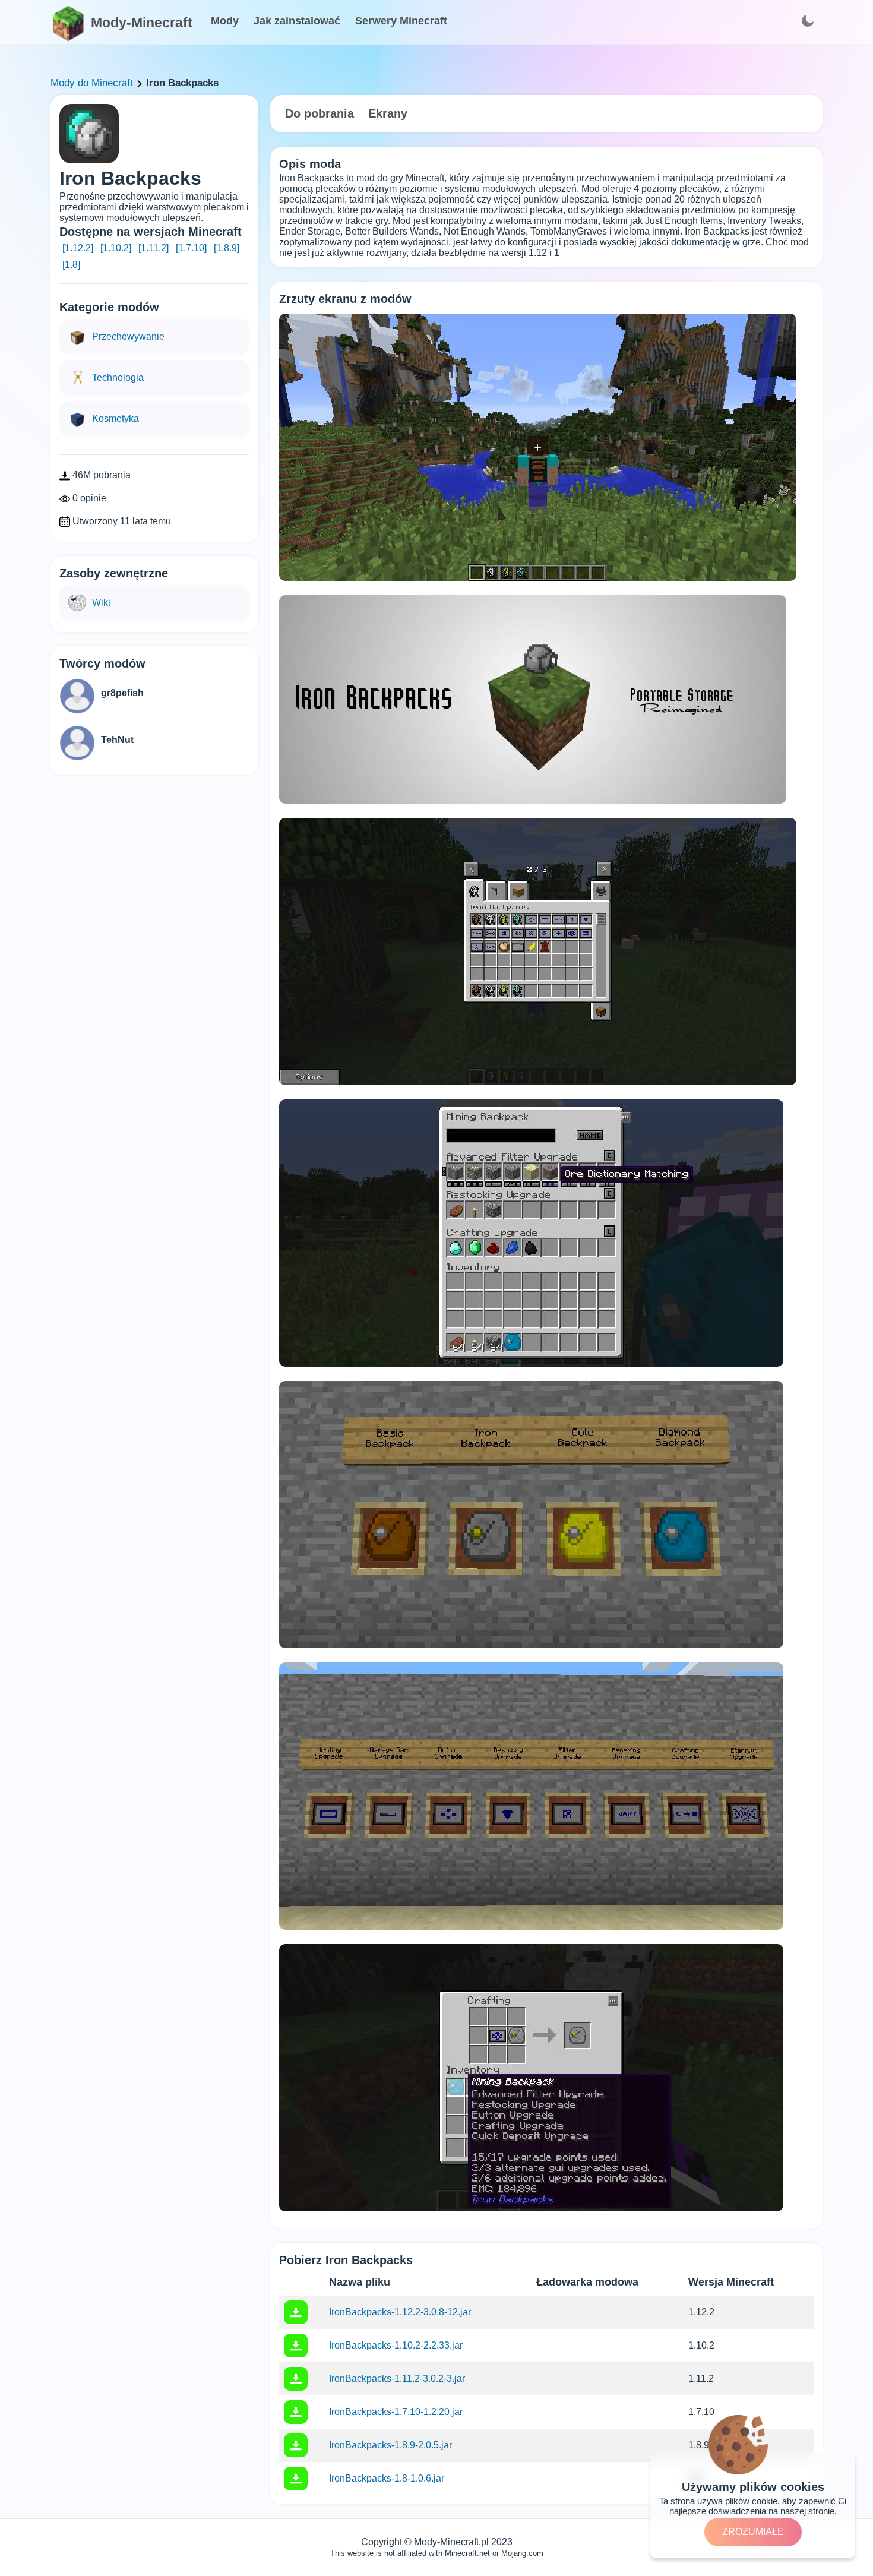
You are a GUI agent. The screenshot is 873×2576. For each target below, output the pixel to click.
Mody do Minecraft (92, 83)
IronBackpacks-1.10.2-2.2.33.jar (396, 2345)
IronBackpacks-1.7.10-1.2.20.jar (396, 2412)
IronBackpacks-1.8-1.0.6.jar (387, 2478)
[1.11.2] (154, 248)
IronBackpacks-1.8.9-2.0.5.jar (390, 2445)
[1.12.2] (78, 248)
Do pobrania (320, 113)
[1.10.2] (116, 248)
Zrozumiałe (753, 2532)
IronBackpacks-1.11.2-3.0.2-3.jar (397, 2379)
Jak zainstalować (297, 21)
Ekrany (388, 113)
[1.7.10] (191, 248)
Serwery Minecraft (401, 21)
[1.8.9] (227, 248)
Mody (225, 21)
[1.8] (71, 265)
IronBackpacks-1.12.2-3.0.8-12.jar (400, 2312)
